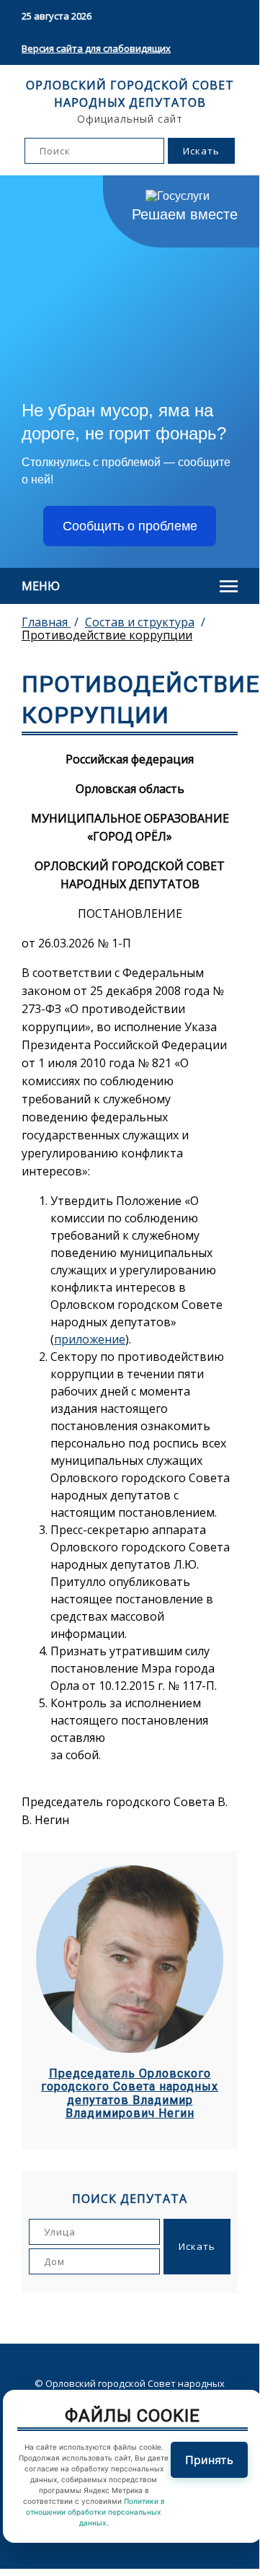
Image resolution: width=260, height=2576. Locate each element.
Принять (209, 2460)
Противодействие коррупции (107, 635)
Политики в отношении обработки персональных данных (95, 2512)
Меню (41, 586)
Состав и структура (140, 622)
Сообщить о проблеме (130, 526)
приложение (90, 1339)
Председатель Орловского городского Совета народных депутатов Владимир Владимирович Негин (130, 2094)
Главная (46, 622)
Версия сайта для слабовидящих (96, 48)
